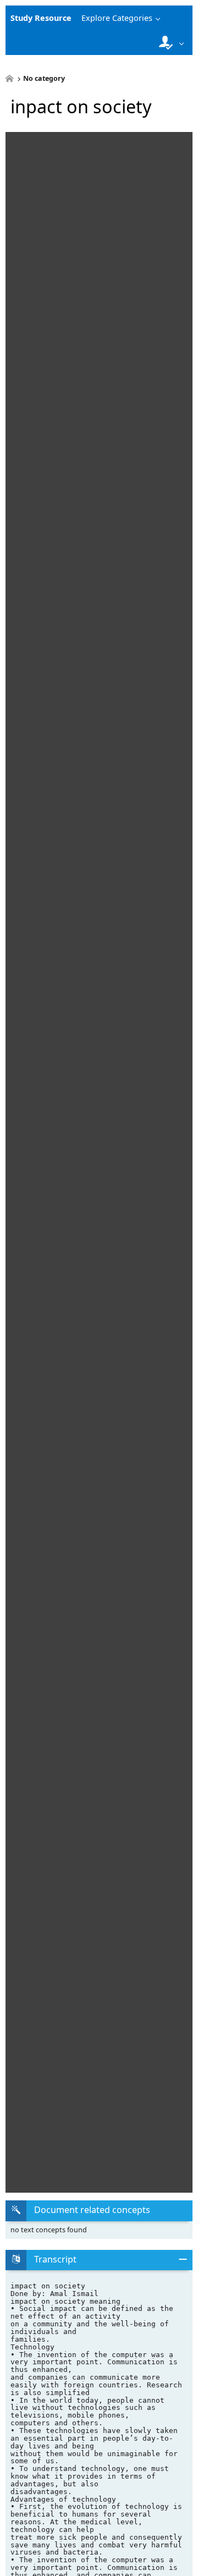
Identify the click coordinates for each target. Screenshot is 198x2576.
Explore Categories (117, 18)
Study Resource (41, 18)
